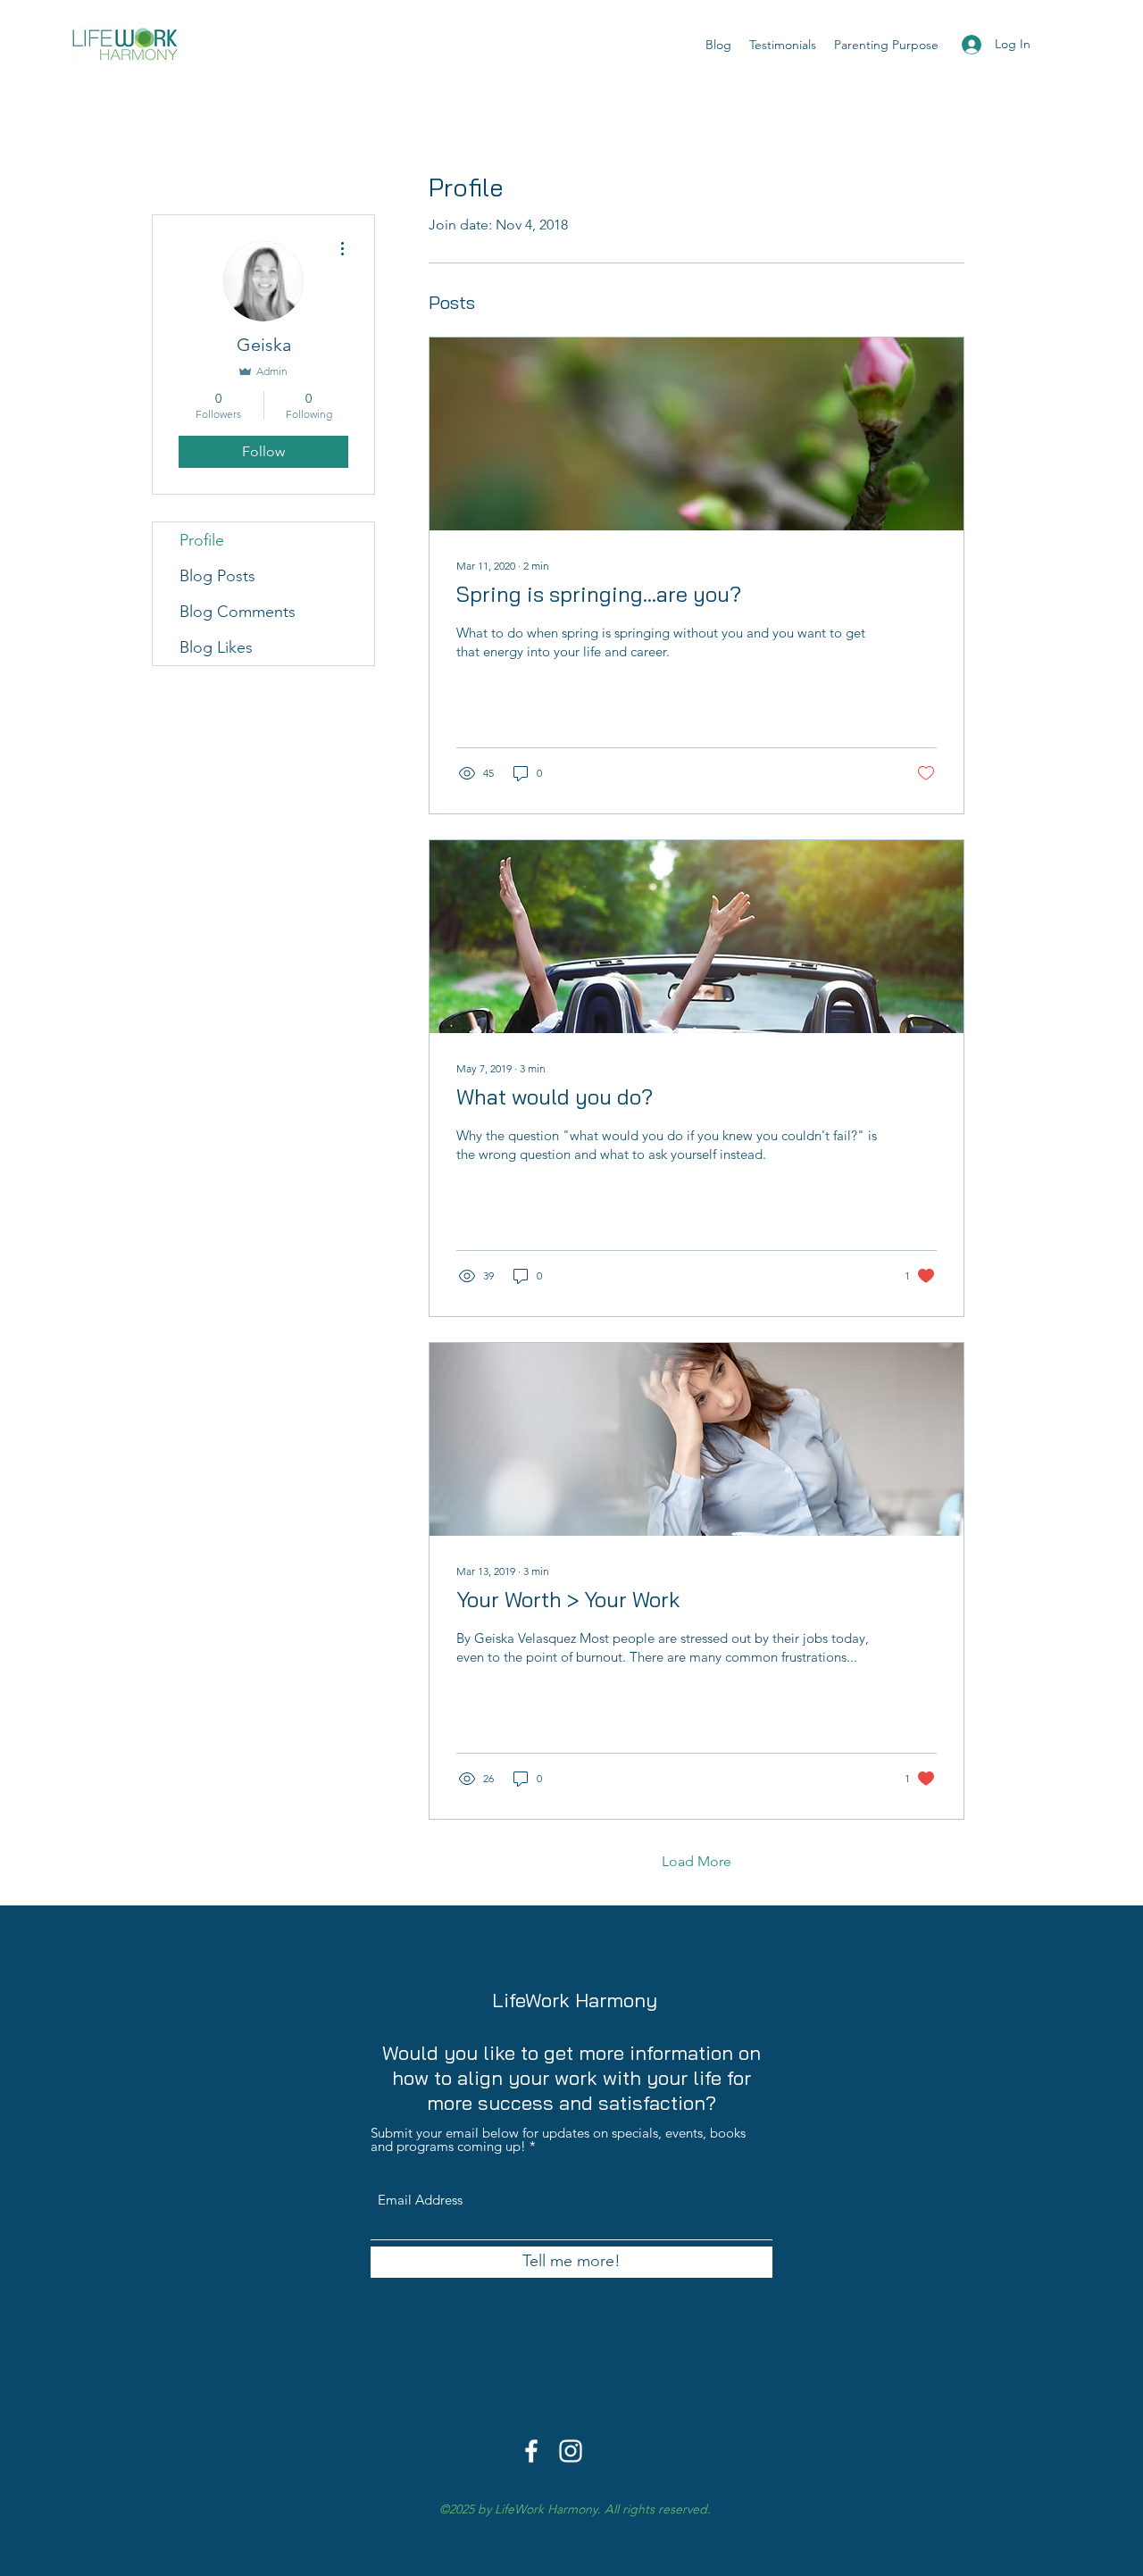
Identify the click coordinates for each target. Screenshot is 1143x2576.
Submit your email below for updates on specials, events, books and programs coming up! (558, 2139)
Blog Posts (217, 576)
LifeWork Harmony (575, 2000)
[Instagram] (571, 2451)
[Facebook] (531, 2451)
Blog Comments (238, 612)
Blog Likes (216, 647)
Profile (202, 540)
